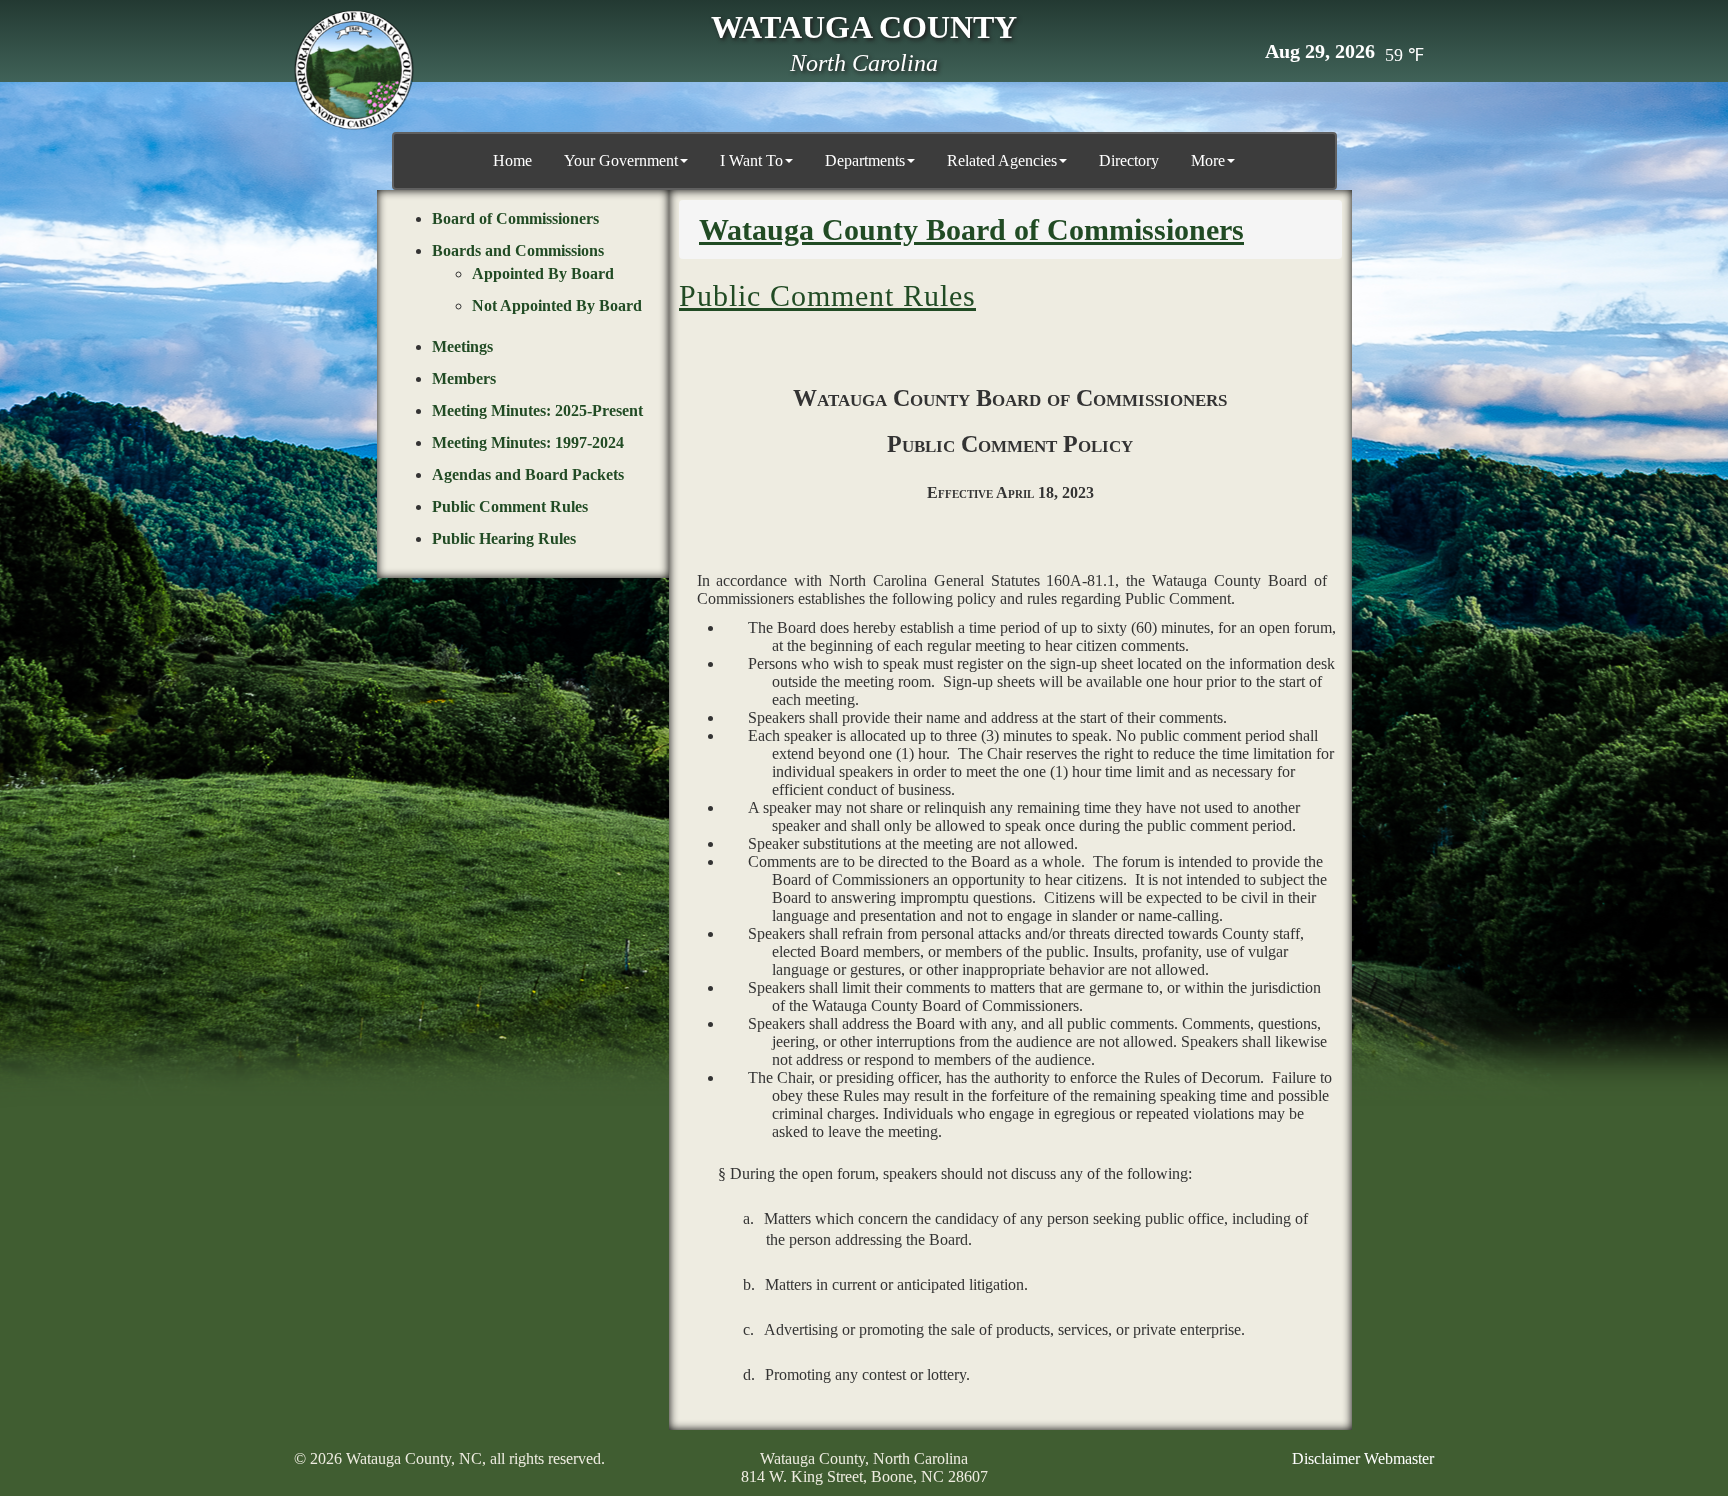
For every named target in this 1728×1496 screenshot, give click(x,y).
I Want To (751, 160)
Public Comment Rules (510, 506)
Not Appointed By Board (557, 305)
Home (512, 160)
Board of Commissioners (515, 218)
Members (464, 378)
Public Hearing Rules (504, 538)
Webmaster (1399, 1458)
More (1208, 160)
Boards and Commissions (518, 250)
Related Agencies (1002, 160)
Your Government (621, 160)
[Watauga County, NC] (354, 70)
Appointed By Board (543, 273)
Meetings (462, 346)
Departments (865, 160)
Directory (1129, 160)
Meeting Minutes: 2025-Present (537, 410)
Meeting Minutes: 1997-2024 (528, 442)
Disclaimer (1326, 1458)
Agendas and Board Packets (528, 474)
